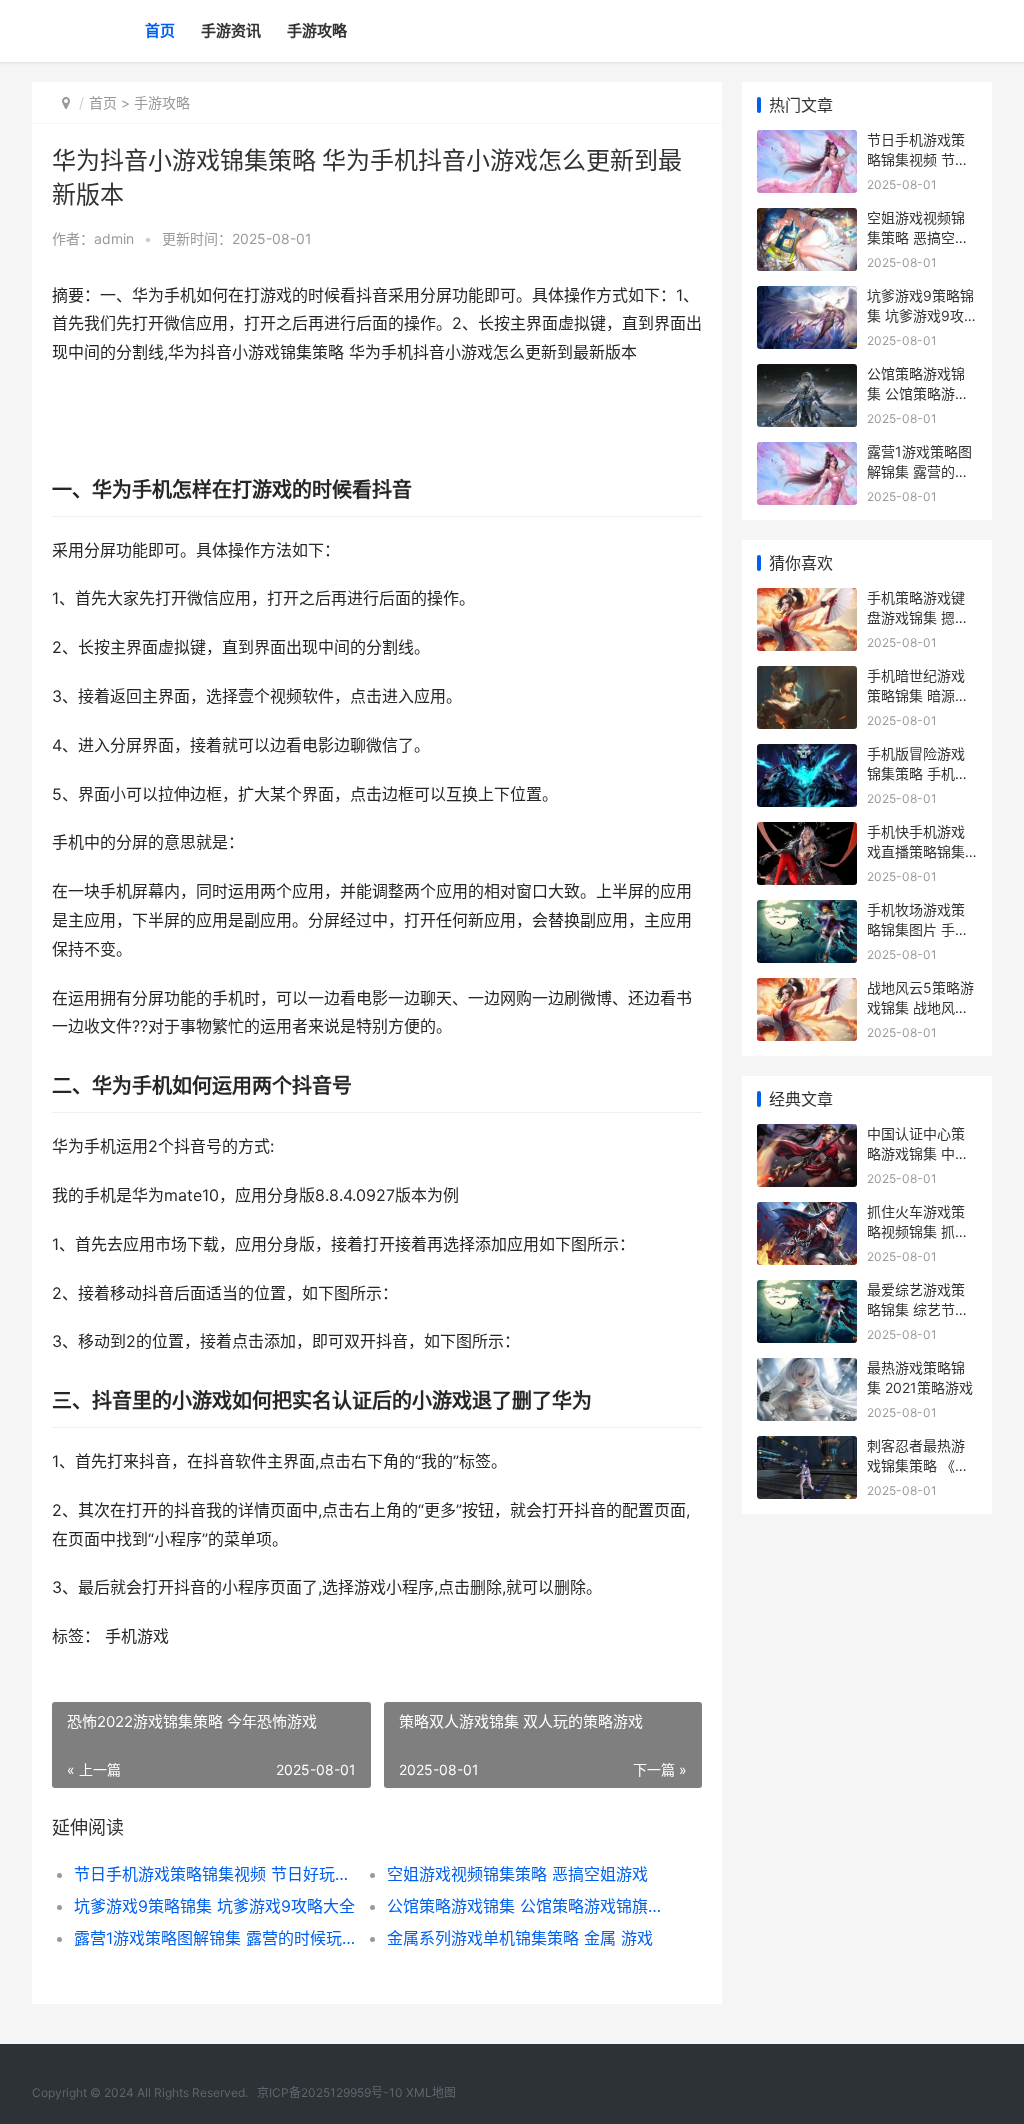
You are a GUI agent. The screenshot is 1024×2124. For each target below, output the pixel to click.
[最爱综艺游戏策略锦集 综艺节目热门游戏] (807, 1292)
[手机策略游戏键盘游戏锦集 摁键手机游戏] (807, 600)
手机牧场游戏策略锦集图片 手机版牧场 (918, 929)
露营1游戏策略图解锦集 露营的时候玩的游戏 (215, 1938)
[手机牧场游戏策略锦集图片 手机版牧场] (807, 912)
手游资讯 (231, 30)
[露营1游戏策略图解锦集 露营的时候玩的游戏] (807, 454)
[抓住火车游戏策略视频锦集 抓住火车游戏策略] (807, 1214)
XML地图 (431, 2092)
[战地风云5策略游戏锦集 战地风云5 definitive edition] (807, 990)
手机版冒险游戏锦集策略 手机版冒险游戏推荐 (918, 773)
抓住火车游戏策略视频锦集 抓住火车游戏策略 (918, 1231)
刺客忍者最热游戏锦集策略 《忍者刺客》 (918, 1465)
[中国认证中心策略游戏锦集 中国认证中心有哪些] (807, 1136)
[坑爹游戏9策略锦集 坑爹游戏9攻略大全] (807, 298)
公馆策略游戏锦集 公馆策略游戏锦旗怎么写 (528, 1906)
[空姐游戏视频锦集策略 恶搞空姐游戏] (807, 220)
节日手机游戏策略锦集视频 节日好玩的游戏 (215, 1874)
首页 (160, 30)
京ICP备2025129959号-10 (330, 2092)
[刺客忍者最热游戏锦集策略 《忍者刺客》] (807, 1448)
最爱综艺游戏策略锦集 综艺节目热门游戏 (918, 1309)
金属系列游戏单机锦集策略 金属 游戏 (520, 1938)
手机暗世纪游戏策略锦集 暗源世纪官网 (918, 695)
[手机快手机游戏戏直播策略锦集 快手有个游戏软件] (807, 834)
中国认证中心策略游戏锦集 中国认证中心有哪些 (918, 1153)
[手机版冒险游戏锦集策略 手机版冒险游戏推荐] (807, 756)
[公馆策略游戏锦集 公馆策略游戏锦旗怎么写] (807, 376)
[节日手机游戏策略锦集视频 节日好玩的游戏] (807, 142)
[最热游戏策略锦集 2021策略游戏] (807, 1370)
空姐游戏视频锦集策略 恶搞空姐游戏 (517, 1874)
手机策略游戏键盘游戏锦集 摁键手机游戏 (918, 617)
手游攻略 (317, 30)
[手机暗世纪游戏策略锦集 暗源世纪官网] (807, 678)
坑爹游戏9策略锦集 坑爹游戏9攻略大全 (214, 1906)
